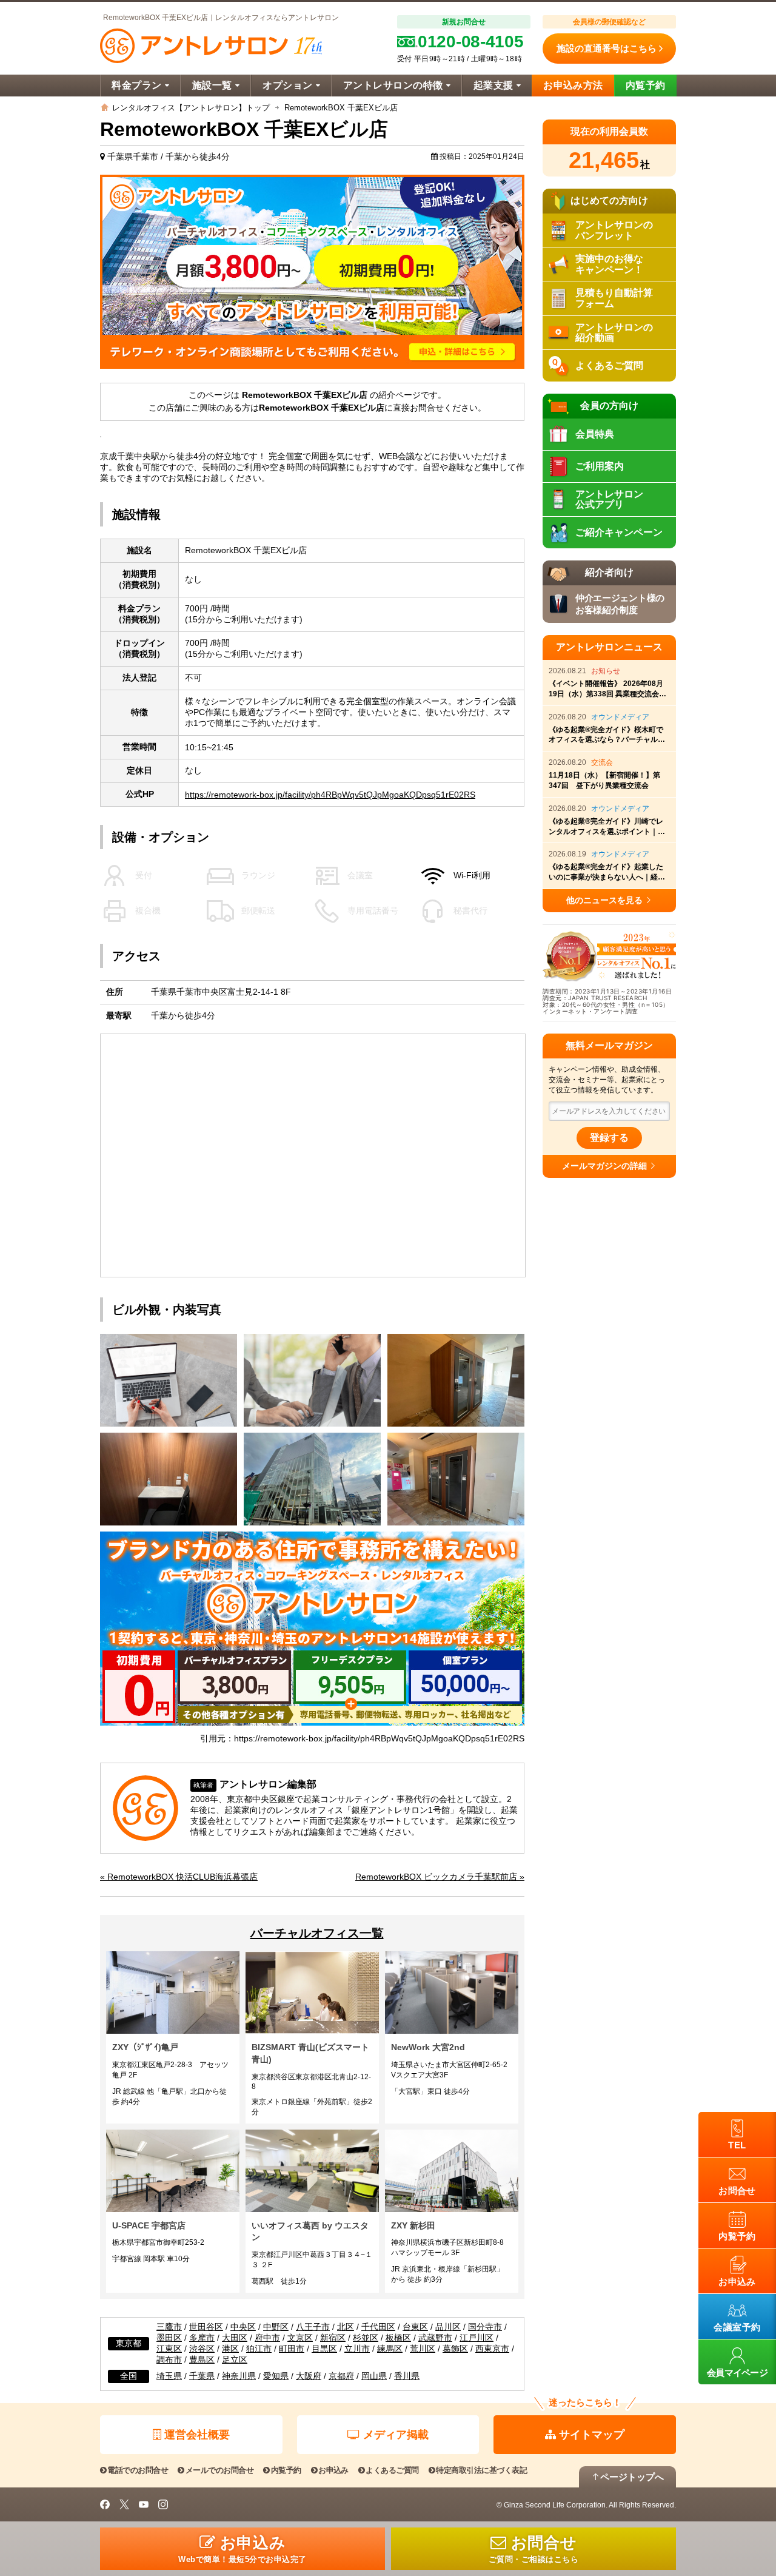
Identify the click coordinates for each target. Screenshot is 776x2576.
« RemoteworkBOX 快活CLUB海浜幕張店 (179, 1877)
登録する (609, 1138)
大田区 (235, 2338)
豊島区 (202, 2360)
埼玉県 (169, 2376)
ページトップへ (632, 2477)
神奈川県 (239, 2376)
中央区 (243, 2327)
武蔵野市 (435, 2338)
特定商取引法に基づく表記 (481, 2470)
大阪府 (309, 2376)
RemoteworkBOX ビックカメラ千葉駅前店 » (440, 1877)
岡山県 (374, 2376)
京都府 (341, 2376)
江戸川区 (477, 2338)
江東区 (169, 2349)
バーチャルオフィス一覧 (317, 1933)
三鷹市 (169, 2327)
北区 (346, 2327)
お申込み (333, 2470)
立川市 (357, 2349)
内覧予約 (646, 85)
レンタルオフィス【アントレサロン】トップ (191, 108)
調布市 (169, 2360)
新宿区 (333, 2338)
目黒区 (324, 2349)
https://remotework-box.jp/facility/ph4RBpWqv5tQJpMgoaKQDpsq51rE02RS (330, 795)
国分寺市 (485, 2327)
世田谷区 (206, 2327)
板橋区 (398, 2338)
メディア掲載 (396, 2435)
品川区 (448, 2327)
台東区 (415, 2327)
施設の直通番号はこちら (607, 48)
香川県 (407, 2376)
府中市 (267, 2338)
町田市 (292, 2349)
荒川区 (423, 2349)
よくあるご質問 (392, 2470)
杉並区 (366, 2338)
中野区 (276, 2327)
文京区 (300, 2338)
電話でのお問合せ (138, 2470)
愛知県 (276, 2376)
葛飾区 (455, 2349)
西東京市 (492, 2349)
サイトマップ (592, 2435)
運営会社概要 (197, 2435)
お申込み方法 (573, 85)
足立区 (235, 2360)
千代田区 (378, 2327)
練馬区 (390, 2349)
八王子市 (313, 2327)
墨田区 (169, 2338)
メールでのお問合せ (219, 2470)
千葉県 (202, 2376)
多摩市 (202, 2338)
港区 (230, 2349)
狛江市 (259, 2349)
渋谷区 (202, 2349)
